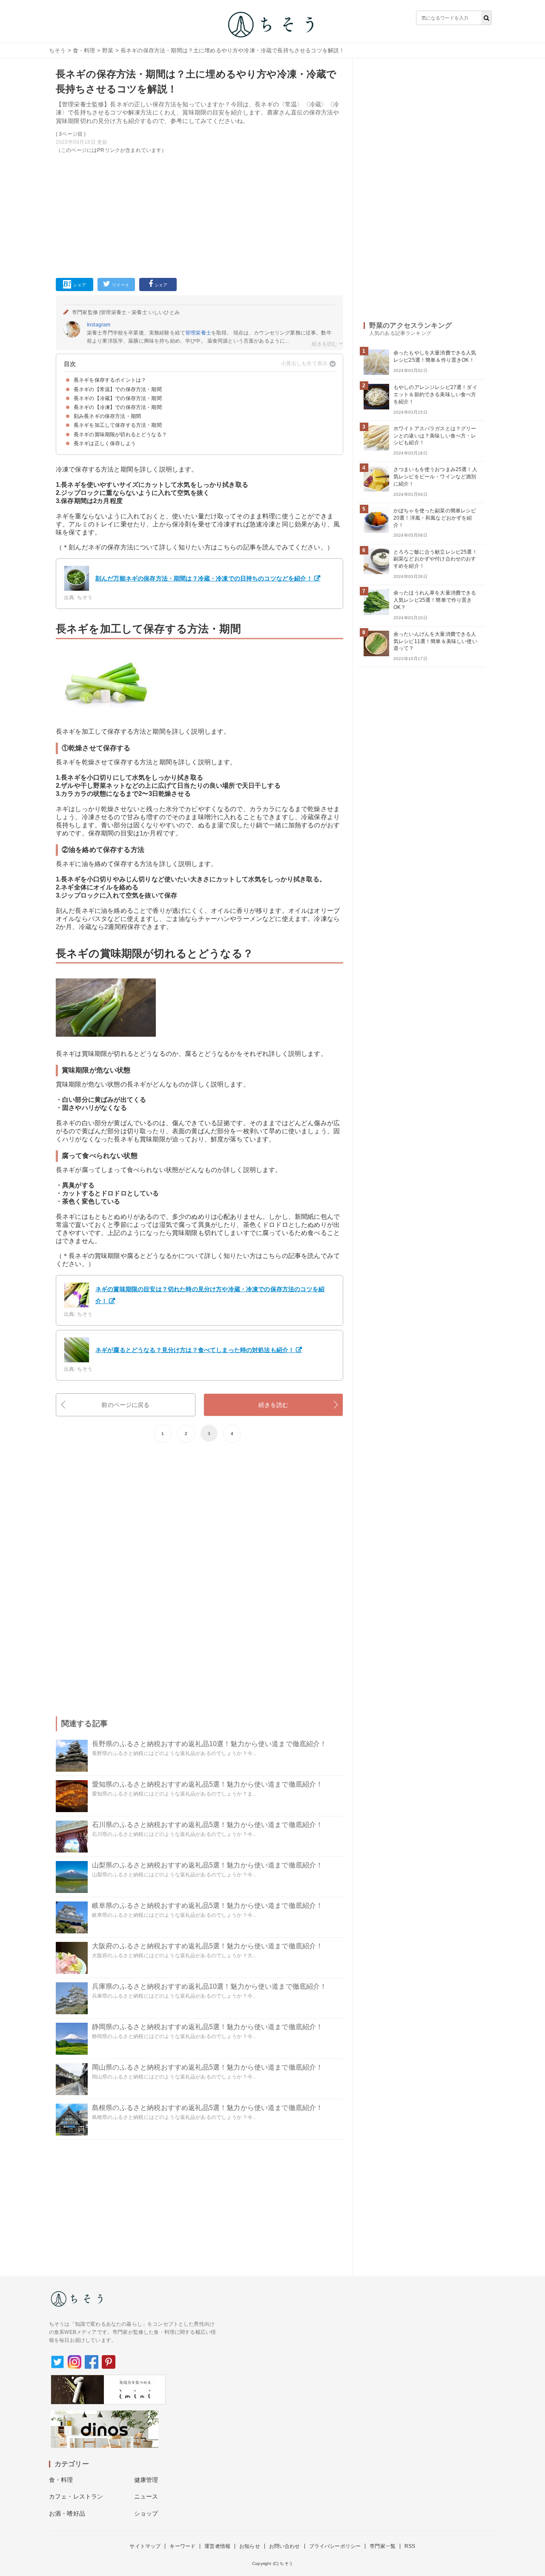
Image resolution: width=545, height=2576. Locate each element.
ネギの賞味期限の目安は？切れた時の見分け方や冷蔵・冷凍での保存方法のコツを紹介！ (210, 1295)
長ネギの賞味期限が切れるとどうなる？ (120, 435)
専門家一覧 (383, 2546)
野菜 (108, 50)
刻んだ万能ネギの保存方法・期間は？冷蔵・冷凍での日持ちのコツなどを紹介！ (204, 578)
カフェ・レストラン (76, 2496)
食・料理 (84, 50)
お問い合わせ (285, 2546)
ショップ (146, 2513)
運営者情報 (217, 2546)
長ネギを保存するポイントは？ (110, 380)
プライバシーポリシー (335, 2546)
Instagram (99, 325)
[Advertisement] (199, 214)
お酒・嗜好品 (67, 2513)
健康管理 (146, 2480)
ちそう (57, 50)
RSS (410, 2546)
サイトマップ (145, 2546)
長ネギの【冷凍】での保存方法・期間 (118, 407)
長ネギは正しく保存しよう (105, 443)
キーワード (182, 2546)
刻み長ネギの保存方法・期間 (107, 416)
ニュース (146, 2496)
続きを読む (274, 1405)
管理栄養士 (198, 333)
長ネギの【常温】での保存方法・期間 (118, 389)
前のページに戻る (125, 1405)
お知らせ (250, 2546)
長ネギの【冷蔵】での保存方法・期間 (118, 398)
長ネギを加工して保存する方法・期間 (118, 425)
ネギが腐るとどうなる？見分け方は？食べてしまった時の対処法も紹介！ (195, 1350)
